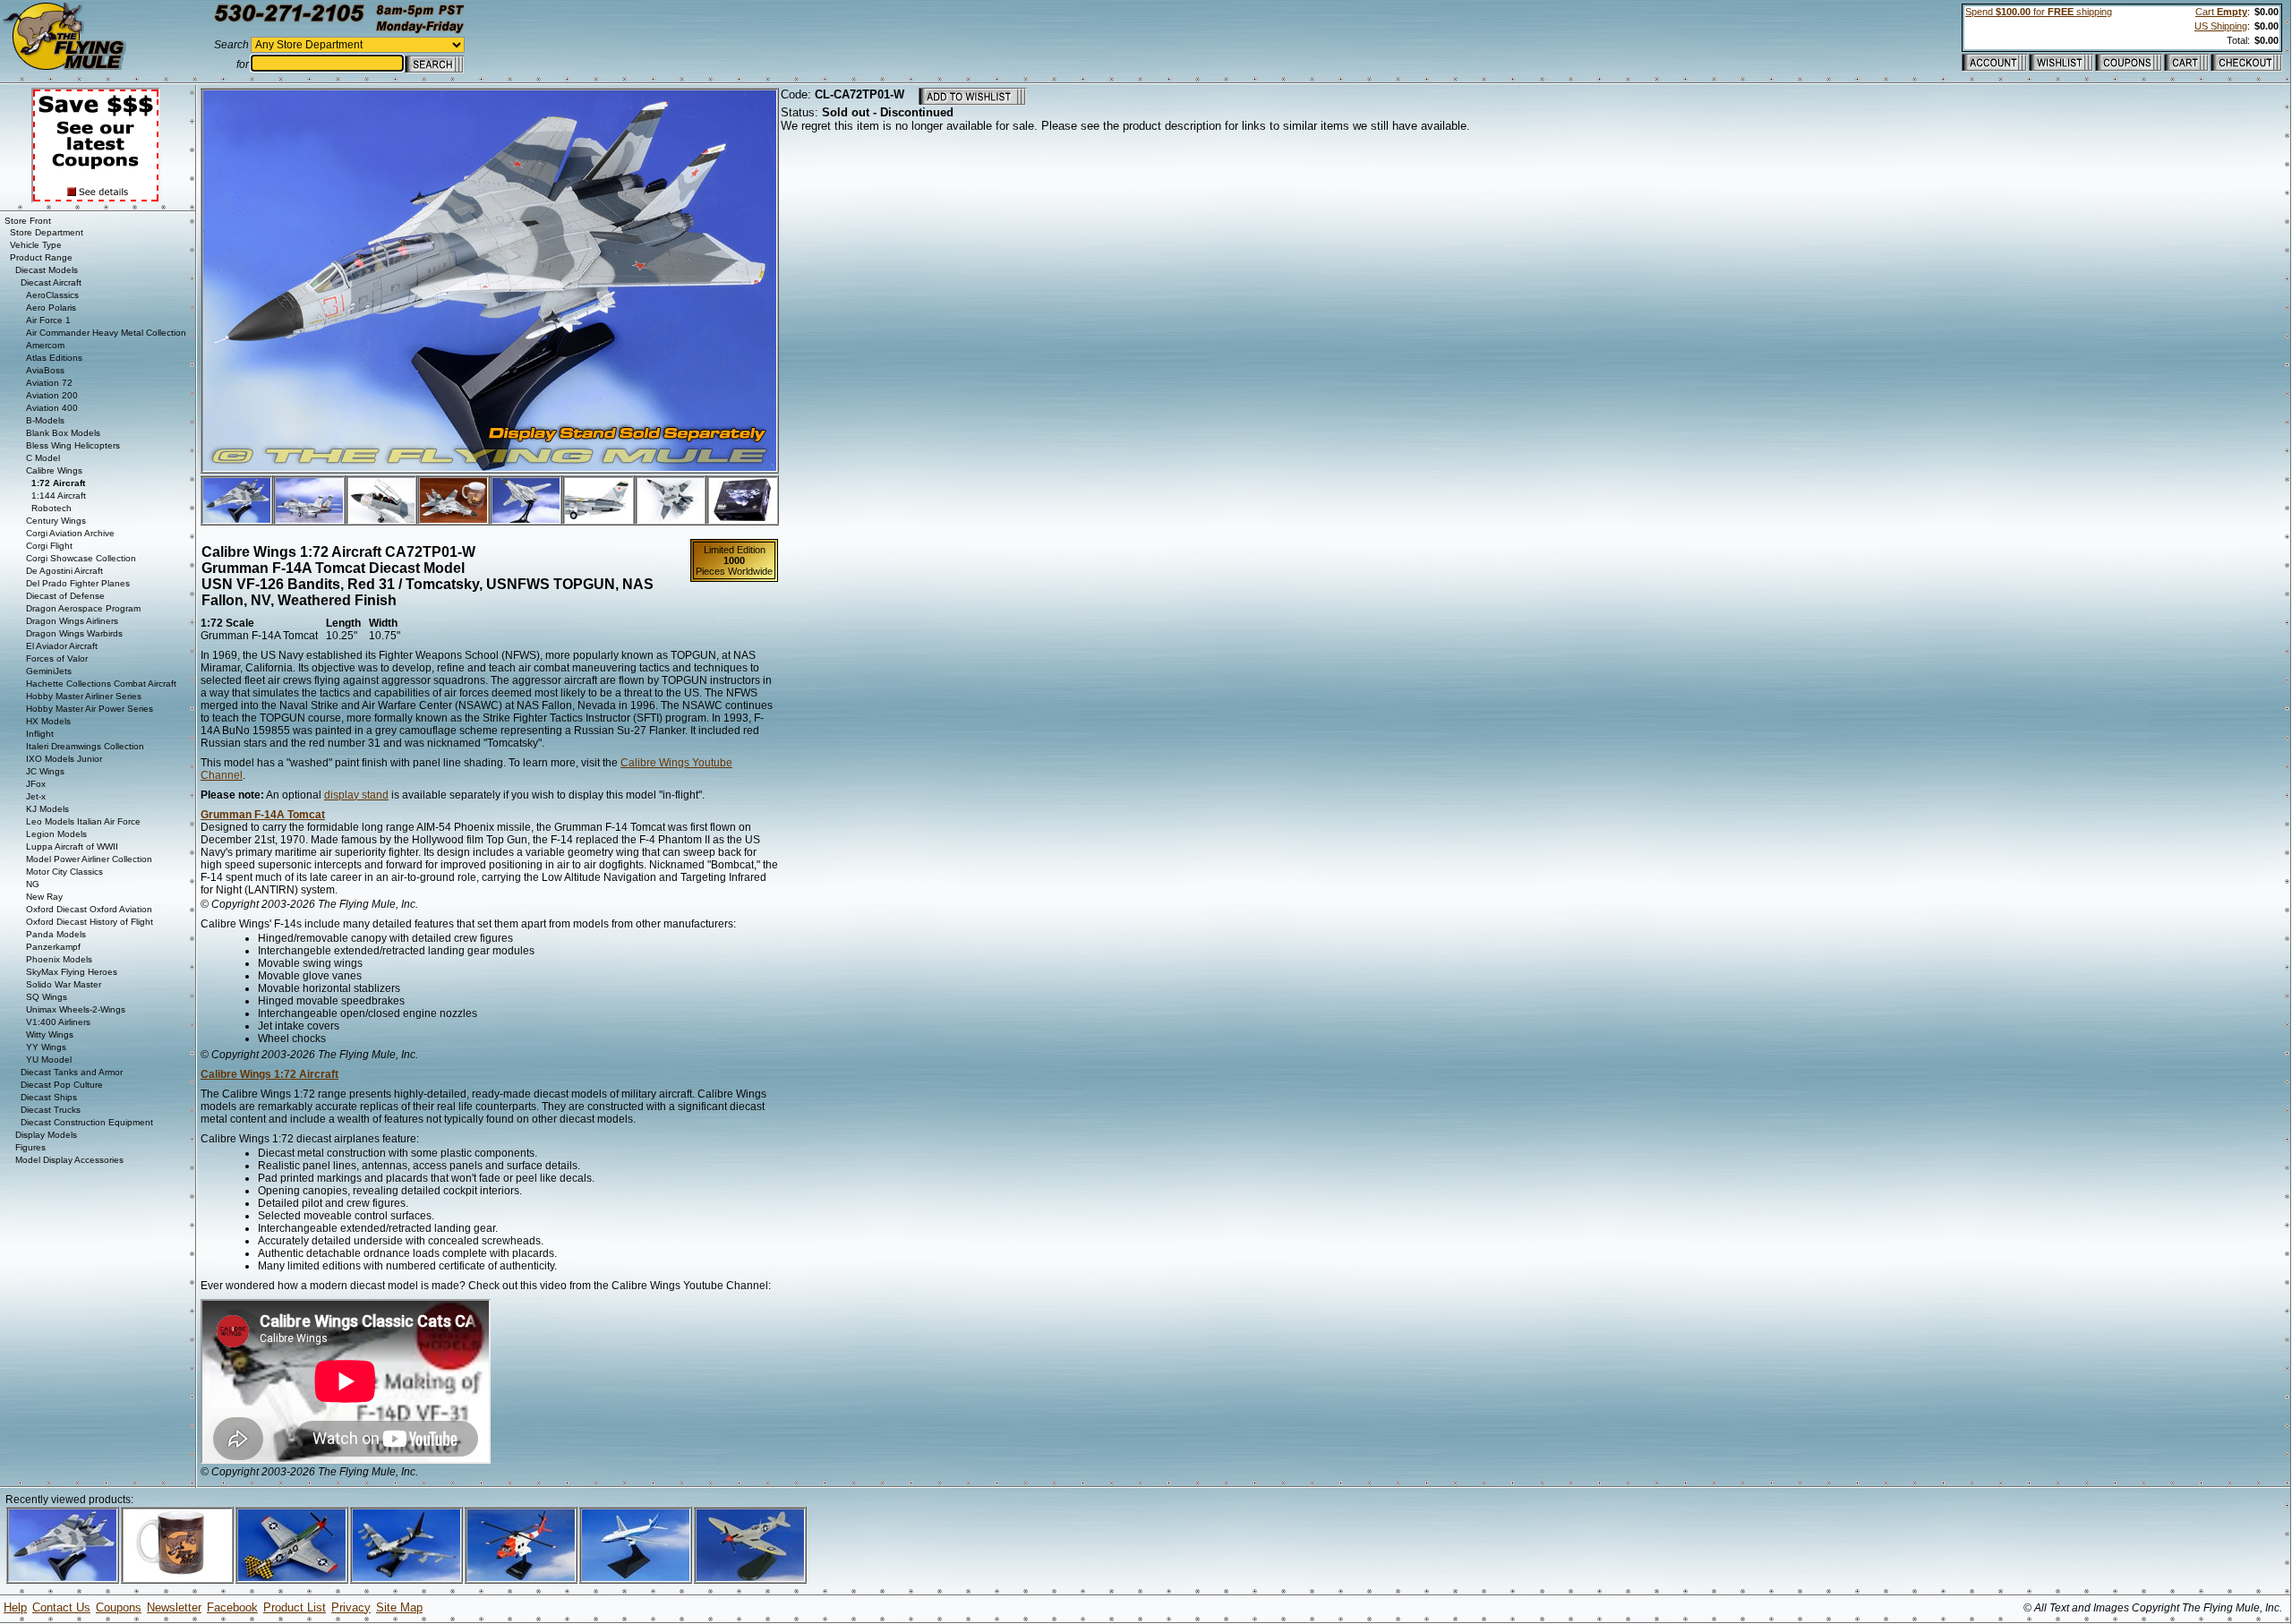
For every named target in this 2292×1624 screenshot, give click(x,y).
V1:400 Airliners (58, 1022)
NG (33, 884)
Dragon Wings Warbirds (74, 633)
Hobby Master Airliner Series (84, 696)
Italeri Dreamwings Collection (85, 746)
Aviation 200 (52, 395)
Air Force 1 (48, 320)
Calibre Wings (54, 470)
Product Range (41, 257)
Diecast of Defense (65, 596)
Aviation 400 (52, 408)
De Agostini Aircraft (64, 571)
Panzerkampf (53, 947)
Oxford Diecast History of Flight (90, 922)
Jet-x (36, 796)
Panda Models (56, 934)
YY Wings (46, 1047)
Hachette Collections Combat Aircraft (101, 684)
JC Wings (45, 771)
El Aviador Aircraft (62, 646)
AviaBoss (45, 370)
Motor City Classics (64, 872)
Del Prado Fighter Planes (78, 583)
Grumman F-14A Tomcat (263, 815)
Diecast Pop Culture (62, 1085)
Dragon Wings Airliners (72, 621)
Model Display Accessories (69, 1160)
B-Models (45, 420)
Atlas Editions (54, 358)
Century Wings (56, 521)
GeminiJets (49, 671)
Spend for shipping (2039, 12)
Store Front (28, 221)
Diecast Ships (49, 1097)
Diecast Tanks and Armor (72, 1072)
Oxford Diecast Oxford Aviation (89, 909)
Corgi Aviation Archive (70, 533)
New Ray (44, 897)
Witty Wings (50, 1034)
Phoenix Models (59, 959)
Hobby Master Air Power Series (90, 709)
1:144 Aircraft (59, 496)
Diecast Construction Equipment (87, 1122)
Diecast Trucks (51, 1110)
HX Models (48, 721)
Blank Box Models (63, 433)
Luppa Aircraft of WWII (72, 846)
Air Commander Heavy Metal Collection (106, 333)
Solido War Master (64, 984)
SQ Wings (47, 997)
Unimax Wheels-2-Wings (76, 1009)
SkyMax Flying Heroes (72, 972)
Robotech (51, 508)
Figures (30, 1147)
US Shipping (2221, 26)
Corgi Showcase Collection (81, 558)
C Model (43, 458)
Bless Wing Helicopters (73, 445)
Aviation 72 (49, 383)
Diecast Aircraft (51, 282)
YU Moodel (49, 1060)
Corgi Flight (49, 546)
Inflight (40, 734)
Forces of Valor (57, 658)
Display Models (46, 1135)
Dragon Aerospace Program (83, 608)
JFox (36, 784)
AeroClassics (52, 295)
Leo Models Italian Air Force (83, 821)
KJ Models (47, 809)
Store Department (47, 232)
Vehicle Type (36, 245)
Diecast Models (47, 270)
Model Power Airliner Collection (89, 859)
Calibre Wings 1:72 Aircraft (269, 1074)
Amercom (45, 345)
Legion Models (56, 834)
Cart (2221, 12)
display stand (356, 795)
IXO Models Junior (64, 759)
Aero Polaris (51, 308)
